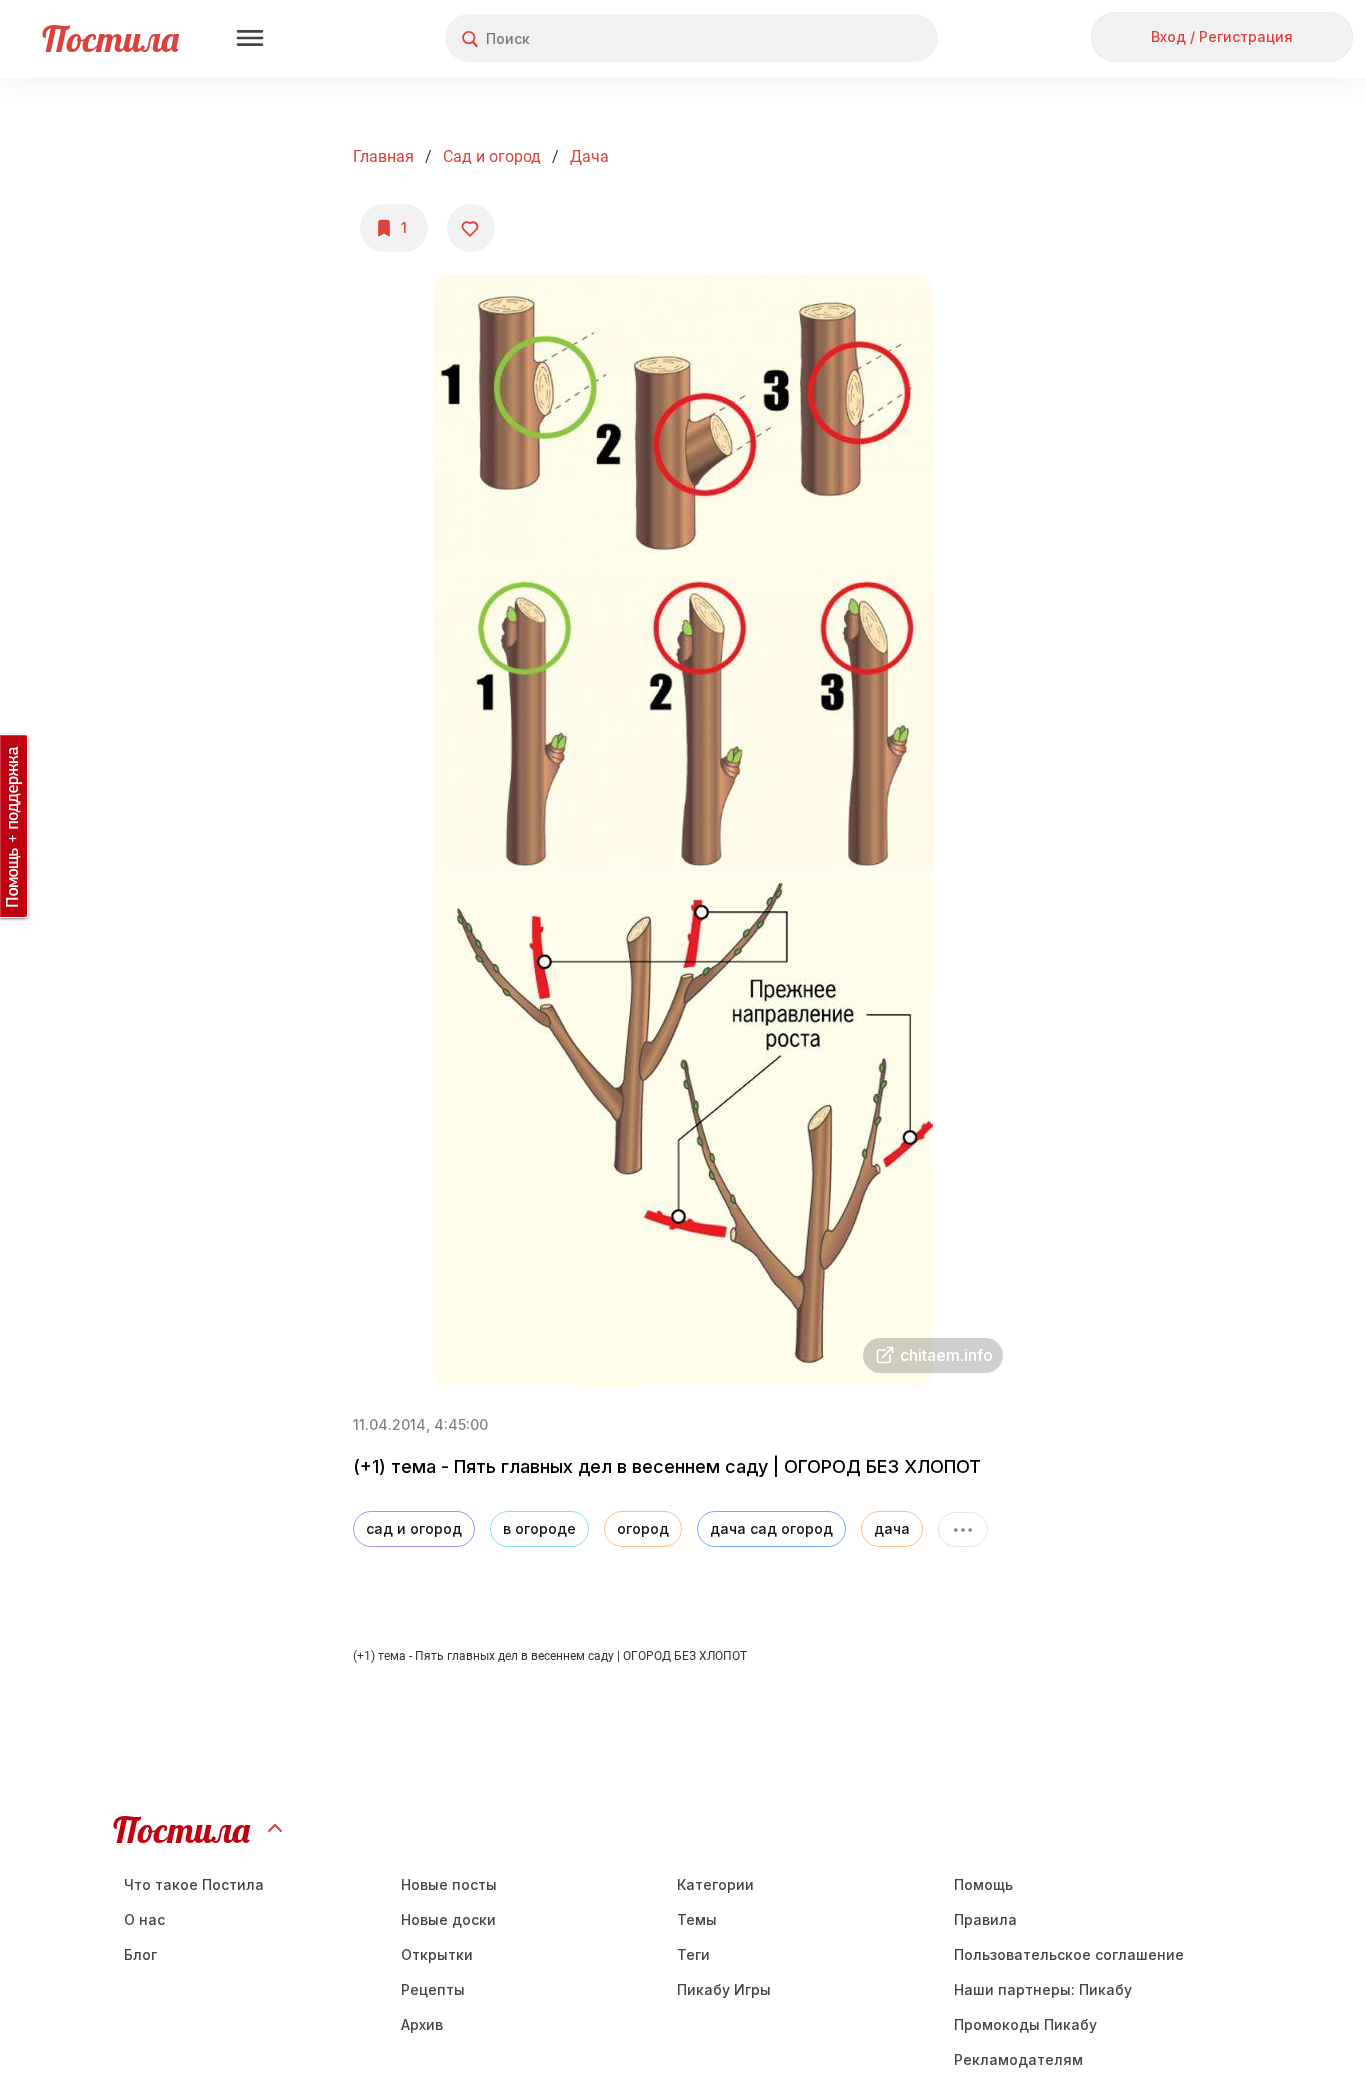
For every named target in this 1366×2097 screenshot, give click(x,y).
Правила (985, 1919)
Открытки (437, 1954)
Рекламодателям (1018, 2059)
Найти (847, 38)
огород (643, 1528)
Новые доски (448, 1919)
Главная (383, 156)
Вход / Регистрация (1222, 36)
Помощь (983, 1884)
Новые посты (449, 1884)
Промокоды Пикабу (1025, 2024)
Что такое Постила (194, 1884)
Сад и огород (492, 156)
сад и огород (414, 1528)
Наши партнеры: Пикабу (1043, 1989)
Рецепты (433, 1989)
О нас (144, 1919)
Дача (589, 156)
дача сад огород (771, 1528)
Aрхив (422, 2024)
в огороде (539, 1528)
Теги (693, 1954)
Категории (715, 1884)
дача (892, 1528)
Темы (697, 1919)
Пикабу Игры (724, 1989)
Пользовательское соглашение (1069, 1954)
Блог (140, 1954)
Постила (110, 38)
